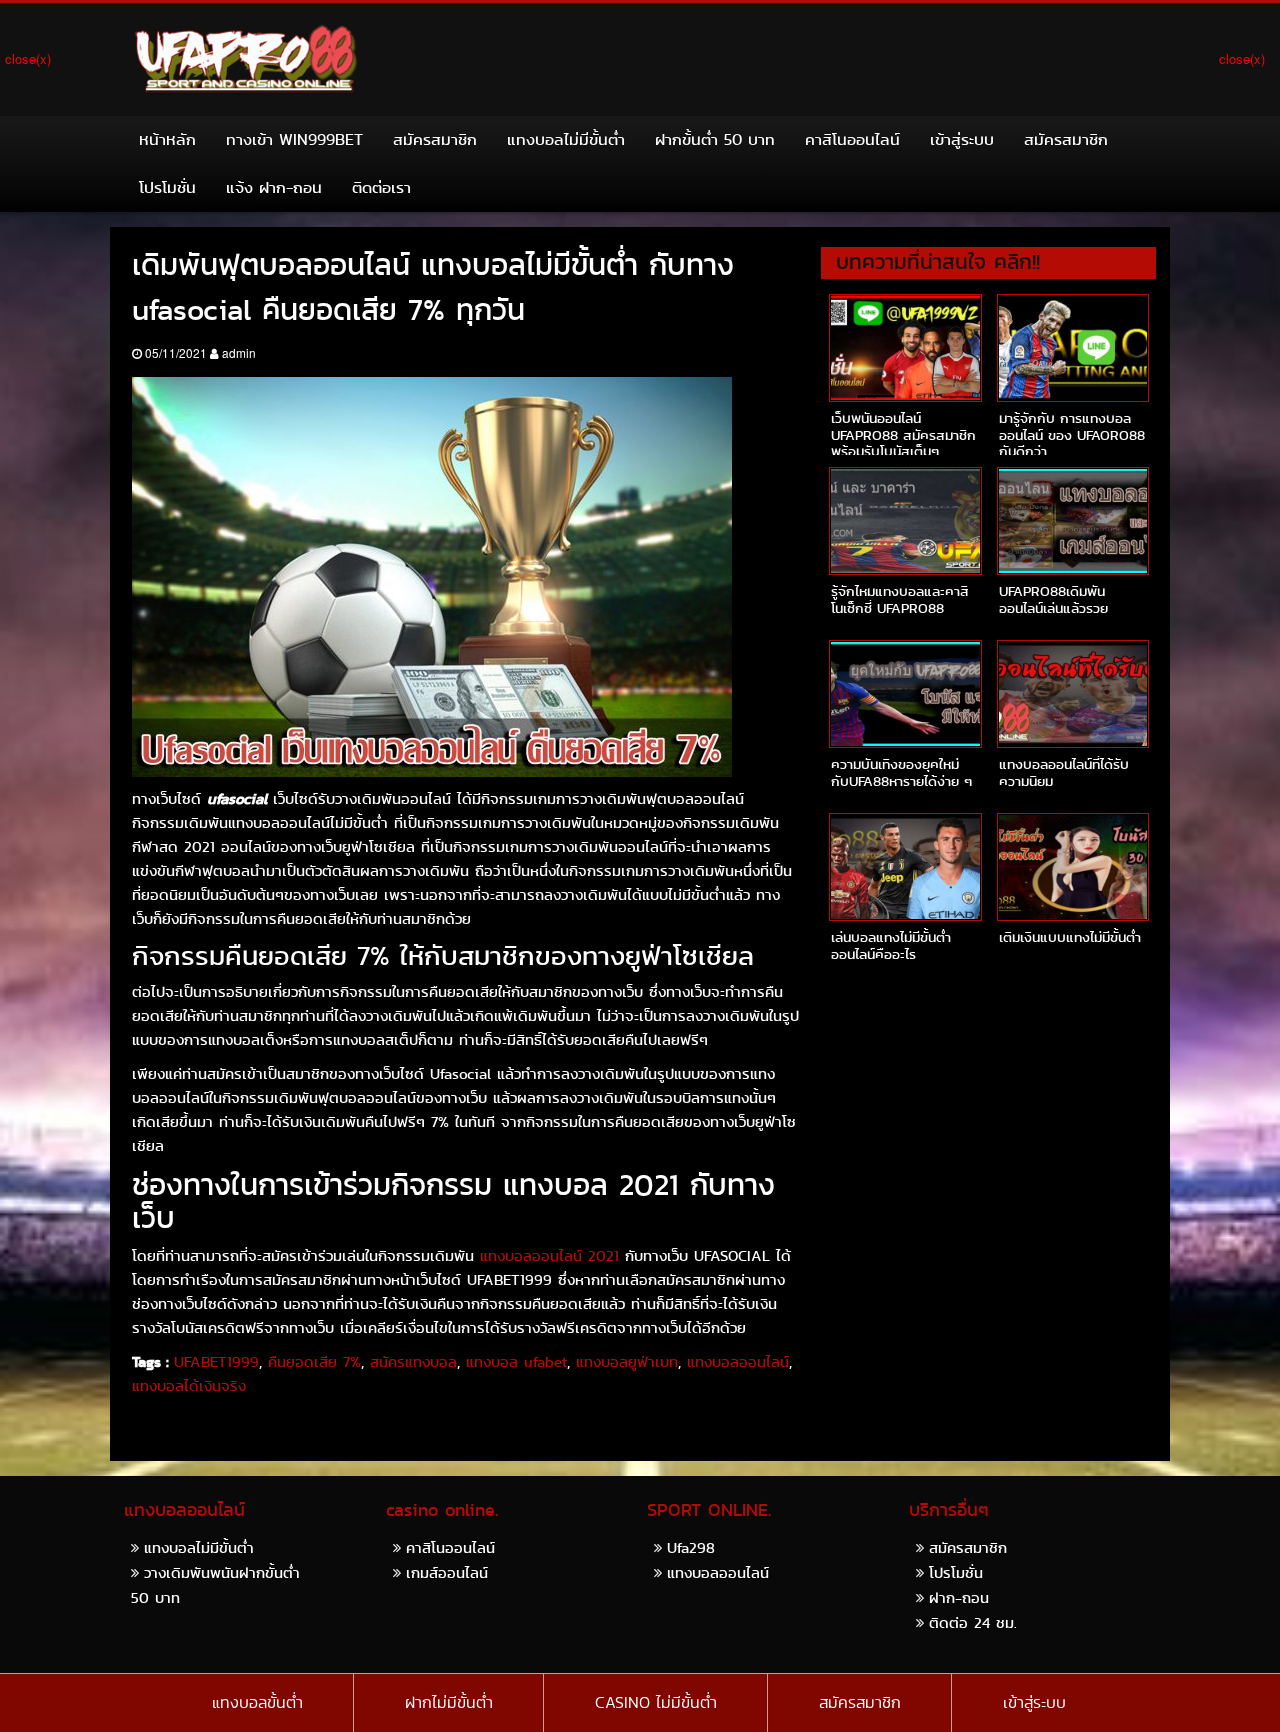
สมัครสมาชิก (435, 139)
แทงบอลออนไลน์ (738, 1362)
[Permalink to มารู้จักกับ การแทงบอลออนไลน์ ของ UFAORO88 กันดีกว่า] (1073, 348)
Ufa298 (691, 1547)
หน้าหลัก (167, 139)
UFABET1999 (216, 1362)
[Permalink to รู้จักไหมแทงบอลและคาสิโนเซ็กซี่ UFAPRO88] (905, 521)
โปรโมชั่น (167, 187)
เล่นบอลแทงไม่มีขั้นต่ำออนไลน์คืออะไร (891, 945)
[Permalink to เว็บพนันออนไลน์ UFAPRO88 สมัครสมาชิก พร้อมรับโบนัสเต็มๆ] (905, 348)
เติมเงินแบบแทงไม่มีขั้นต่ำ (1070, 937)
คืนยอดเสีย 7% (314, 1362)
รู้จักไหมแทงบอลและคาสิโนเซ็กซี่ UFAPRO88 (900, 599)
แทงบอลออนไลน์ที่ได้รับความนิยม (1064, 772)
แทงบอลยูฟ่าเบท (627, 1362)
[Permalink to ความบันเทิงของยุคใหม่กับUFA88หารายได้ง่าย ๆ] (905, 694)
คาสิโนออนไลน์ (852, 139)
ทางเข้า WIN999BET (294, 139)
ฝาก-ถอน (959, 1597)
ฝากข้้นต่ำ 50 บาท (715, 139)
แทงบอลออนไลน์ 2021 (549, 1256)
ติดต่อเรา (381, 187)
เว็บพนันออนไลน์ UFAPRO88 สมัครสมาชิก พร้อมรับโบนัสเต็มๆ (903, 435)
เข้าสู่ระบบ (962, 139)
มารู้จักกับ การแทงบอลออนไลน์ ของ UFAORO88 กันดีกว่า (1072, 435)
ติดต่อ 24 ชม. (973, 1622)
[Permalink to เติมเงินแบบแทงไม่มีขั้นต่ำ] (1073, 867)
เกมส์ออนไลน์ (447, 1572)
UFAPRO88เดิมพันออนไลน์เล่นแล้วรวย (1053, 599)
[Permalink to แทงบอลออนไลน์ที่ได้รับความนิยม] (1073, 694)
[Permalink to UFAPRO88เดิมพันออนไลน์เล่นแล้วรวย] (1073, 521)
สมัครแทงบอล (413, 1362)
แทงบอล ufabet (516, 1362)
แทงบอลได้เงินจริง (189, 1386)
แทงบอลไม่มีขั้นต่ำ (566, 139)
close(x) (28, 58)
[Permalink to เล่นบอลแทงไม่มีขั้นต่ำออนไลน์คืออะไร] (905, 867)
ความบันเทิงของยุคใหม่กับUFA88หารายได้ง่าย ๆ (901, 772)
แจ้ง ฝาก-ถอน (274, 187)
